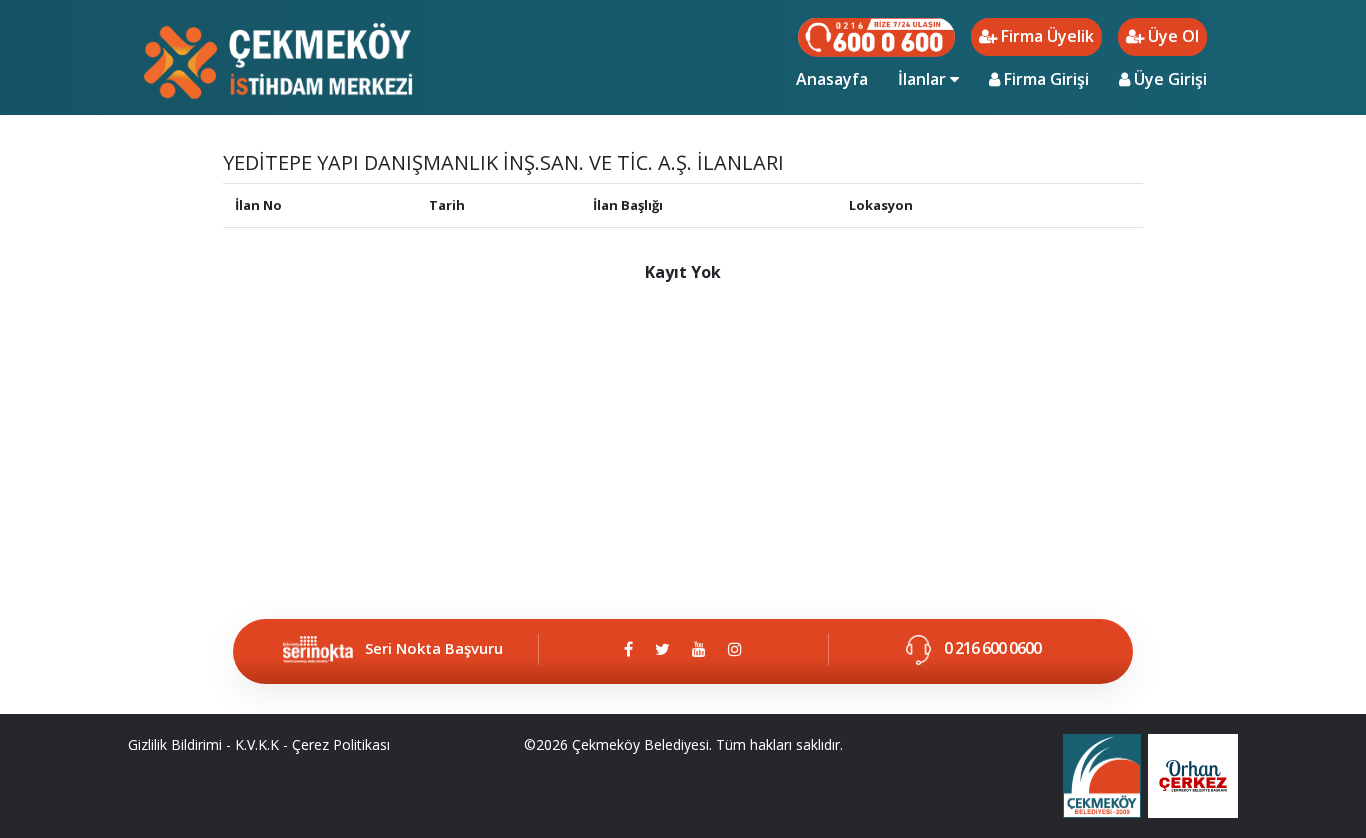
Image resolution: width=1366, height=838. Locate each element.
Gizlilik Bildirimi (175, 744)
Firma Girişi (1044, 79)
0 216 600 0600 (991, 648)
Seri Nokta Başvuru (434, 648)
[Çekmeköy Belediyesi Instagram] (735, 649)
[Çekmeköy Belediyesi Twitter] (662, 649)
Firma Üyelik (1045, 36)
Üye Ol (1171, 36)
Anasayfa (839, 78)
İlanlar (924, 79)
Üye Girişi (1168, 79)
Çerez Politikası (341, 744)
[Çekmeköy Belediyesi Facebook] (628, 649)
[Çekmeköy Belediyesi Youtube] (699, 649)
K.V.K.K (257, 744)
